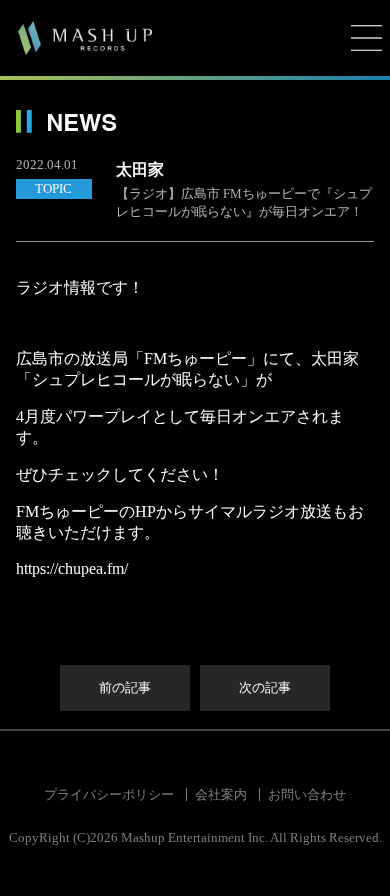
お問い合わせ (307, 794)
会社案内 (221, 794)
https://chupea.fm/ (72, 568)
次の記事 (265, 687)
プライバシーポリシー (109, 794)
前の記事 (125, 687)
